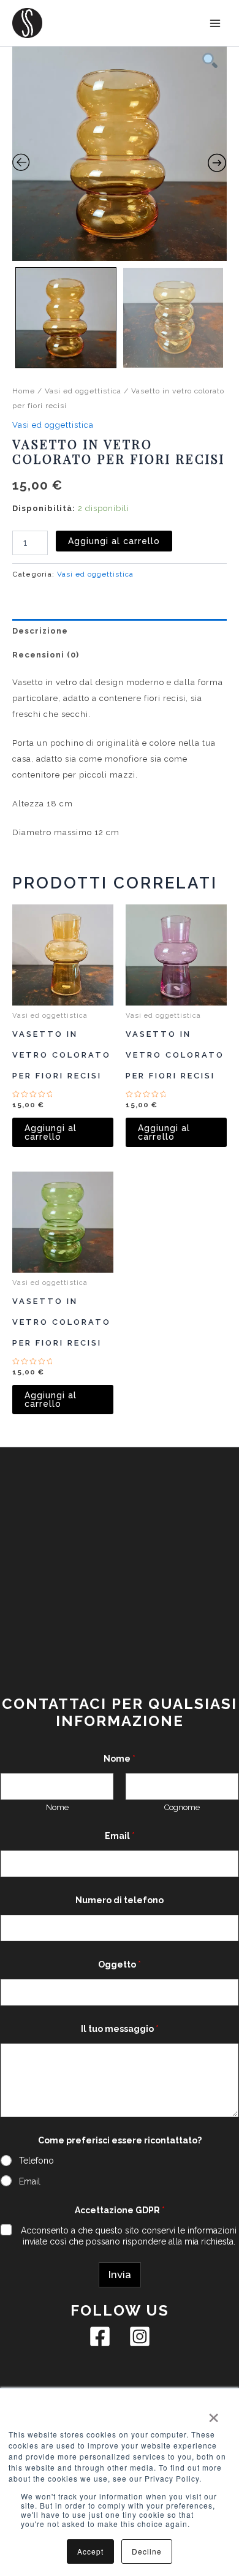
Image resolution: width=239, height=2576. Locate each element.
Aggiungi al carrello (114, 541)
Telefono (36, 2161)
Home (24, 391)
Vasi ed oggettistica (83, 391)
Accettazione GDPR (120, 2210)
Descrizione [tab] (40, 631)
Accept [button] (90, 2551)
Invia (120, 2275)
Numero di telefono (120, 1900)
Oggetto (120, 1964)
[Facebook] (100, 2336)
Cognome (182, 1807)
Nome (57, 1807)
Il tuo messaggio (120, 2029)
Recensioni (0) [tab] (46, 655)
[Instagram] (140, 2336)
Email (120, 1836)
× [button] (213, 2414)
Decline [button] (147, 2551)
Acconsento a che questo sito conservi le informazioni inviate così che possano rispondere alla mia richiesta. (129, 2236)
